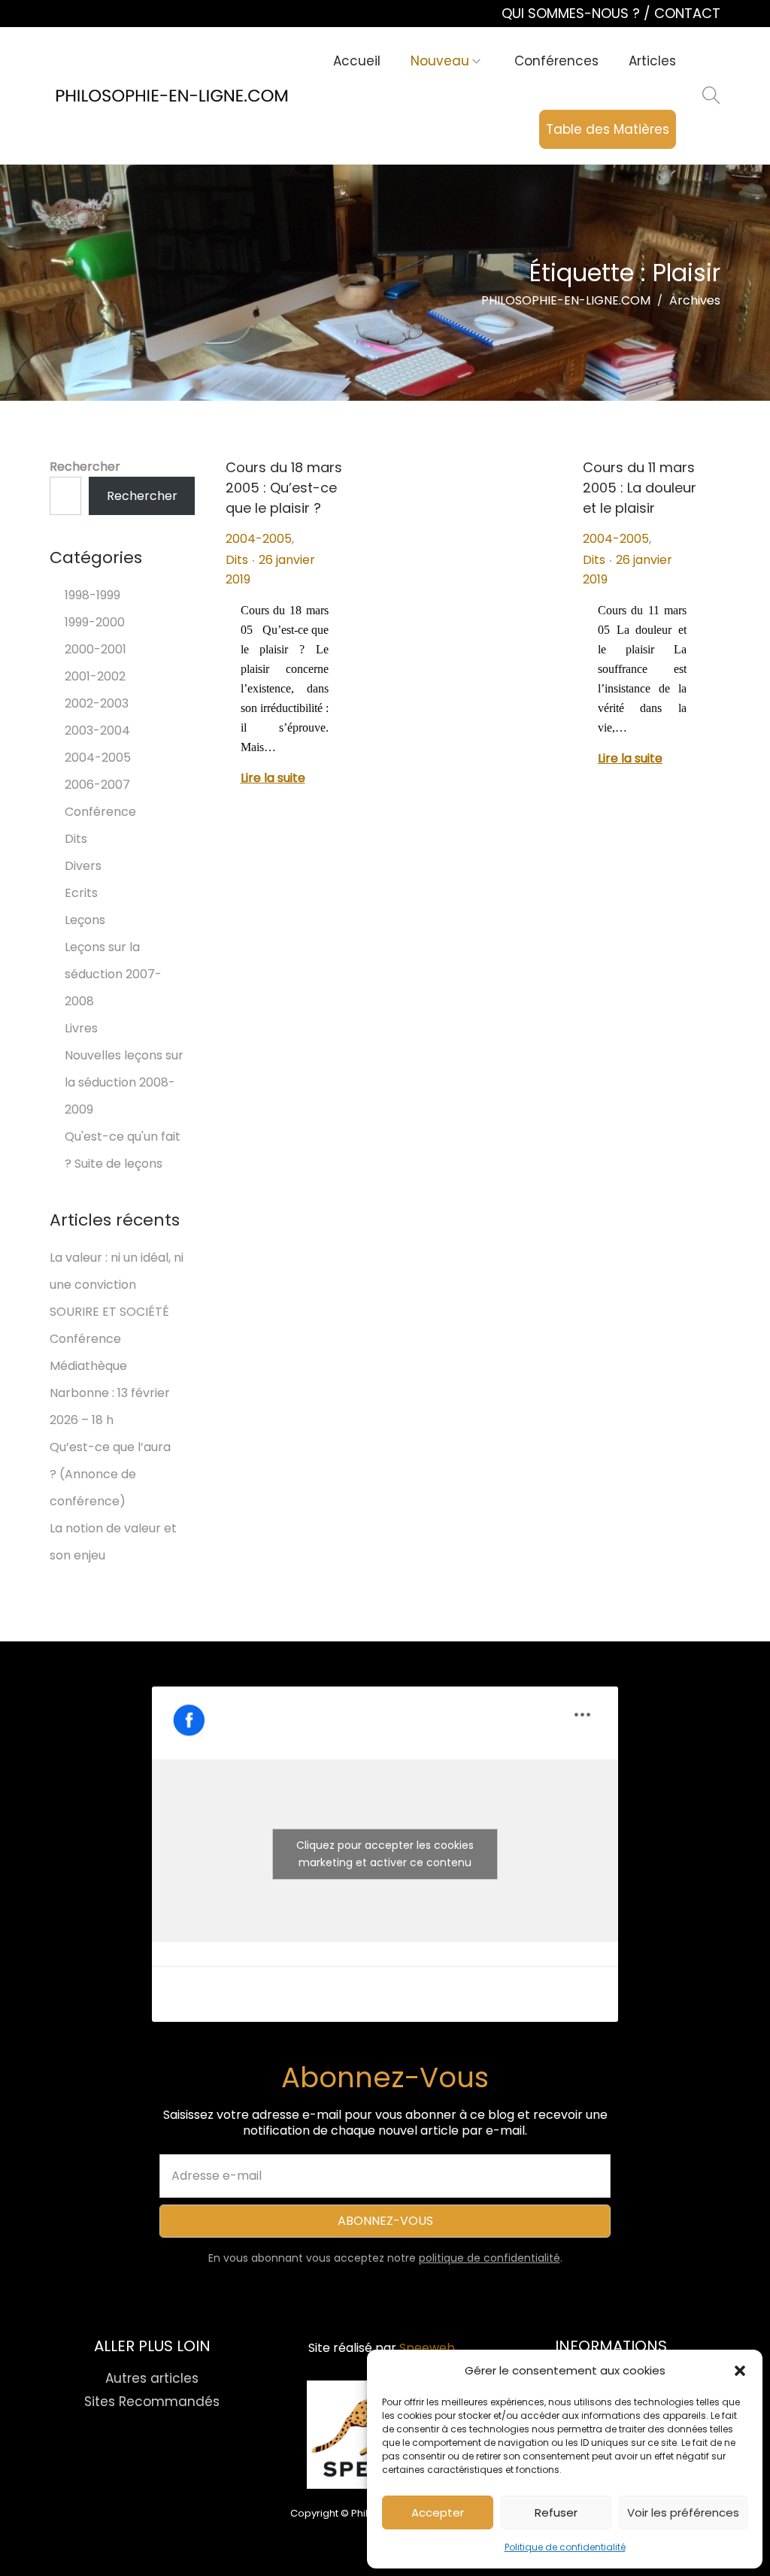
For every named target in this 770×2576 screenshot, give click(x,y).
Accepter (438, 2512)
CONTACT (687, 13)
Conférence (100, 812)
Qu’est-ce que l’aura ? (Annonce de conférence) (110, 1474)
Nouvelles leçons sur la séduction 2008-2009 (124, 1082)
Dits (237, 560)
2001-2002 (95, 676)
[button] (740, 2371)
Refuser (556, 2512)
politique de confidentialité (490, 2258)
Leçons (85, 920)
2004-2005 (259, 539)
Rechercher (85, 467)
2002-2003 (97, 703)
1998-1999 (92, 595)
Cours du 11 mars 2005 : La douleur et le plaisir (640, 488)
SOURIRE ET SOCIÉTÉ (109, 1312)
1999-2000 (95, 622)
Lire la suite (273, 778)
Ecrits (81, 893)
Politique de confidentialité (565, 2547)
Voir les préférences (683, 2512)
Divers (83, 866)
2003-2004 (97, 730)
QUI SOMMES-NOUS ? (573, 13)
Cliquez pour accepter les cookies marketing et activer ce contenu (385, 1854)
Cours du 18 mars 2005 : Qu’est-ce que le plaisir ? (284, 488)
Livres (81, 1028)
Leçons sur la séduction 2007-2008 (113, 974)
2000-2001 (95, 649)
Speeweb (427, 2348)
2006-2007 (97, 785)
